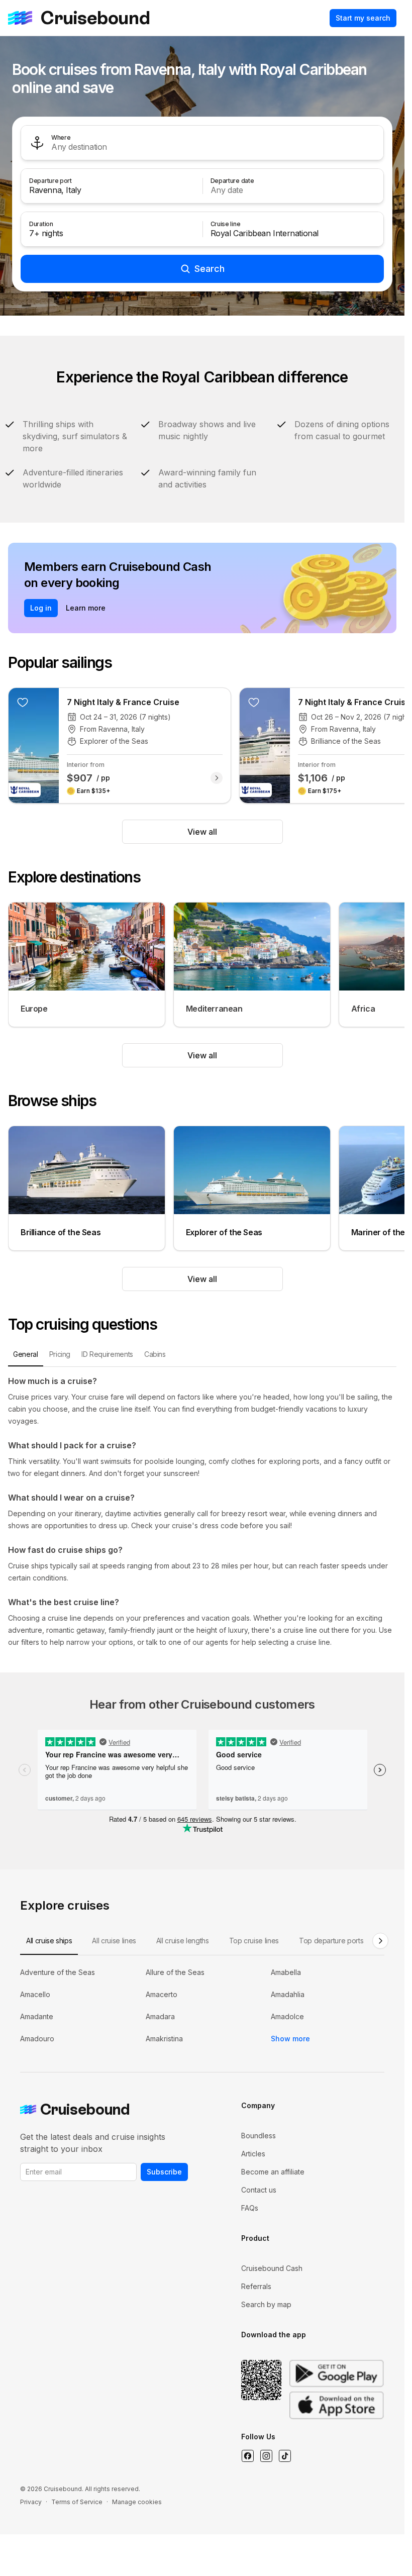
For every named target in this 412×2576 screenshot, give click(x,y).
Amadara (160, 2016)
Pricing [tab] (60, 1354)
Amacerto (162, 1994)
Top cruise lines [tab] (254, 1941)
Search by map (266, 2304)
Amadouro (37, 2039)
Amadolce (287, 2016)
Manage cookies (137, 2502)
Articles (253, 2154)
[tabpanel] (202, 1512)
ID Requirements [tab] (107, 1354)
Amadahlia (288, 1994)
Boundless (259, 2136)
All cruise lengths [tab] (183, 1941)
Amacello (35, 1994)
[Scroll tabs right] (380, 1941)
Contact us (259, 2190)
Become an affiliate (273, 2172)
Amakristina (164, 2039)
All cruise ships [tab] (49, 1941)
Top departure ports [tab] (331, 1941)
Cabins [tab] (155, 1354)
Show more (290, 2039)
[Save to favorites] (23, 702)
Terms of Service (77, 2502)
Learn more (86, 608)
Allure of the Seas (175, 1972)
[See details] (217, 778)
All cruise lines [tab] (114, 1941)
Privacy (31, 2502)
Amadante (37, 2016)
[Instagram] (266, 2456)
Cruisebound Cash (272, 2268)
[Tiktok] (285, 2456)
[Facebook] (247, 2456)
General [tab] (26, 1354)
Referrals (256, 2286)
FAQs (250, 2208)
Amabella (286, 1972)
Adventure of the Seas (58, 1972)
